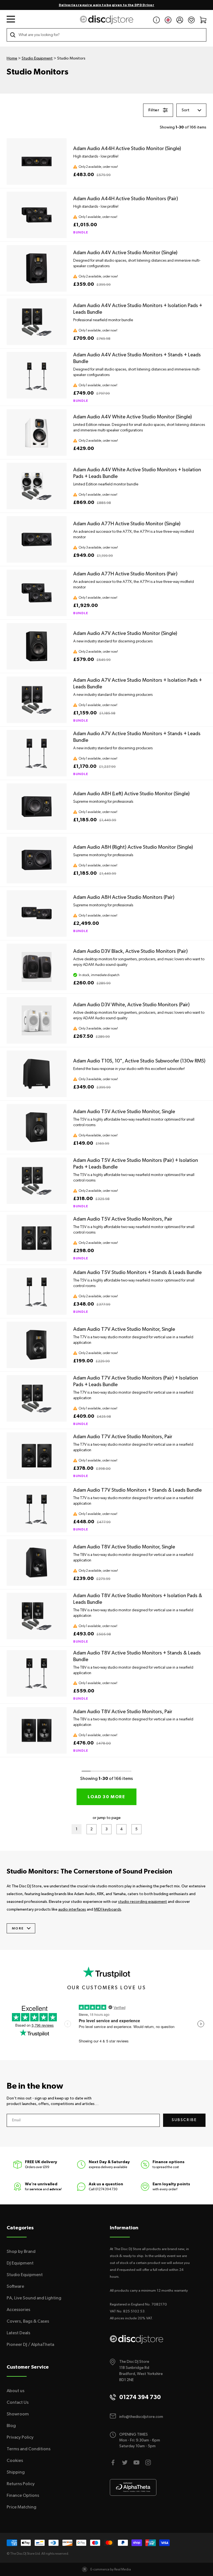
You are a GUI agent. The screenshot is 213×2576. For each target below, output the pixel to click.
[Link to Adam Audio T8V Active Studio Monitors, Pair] (37, 1730)
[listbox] (191, 110)
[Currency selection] (168, 20)
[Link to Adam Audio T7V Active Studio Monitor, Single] (37, 1345)
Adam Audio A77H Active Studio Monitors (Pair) (125, 574)
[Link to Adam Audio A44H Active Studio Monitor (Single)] (37, 161)
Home (12, 58)
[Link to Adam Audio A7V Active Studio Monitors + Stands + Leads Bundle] (37, 753)
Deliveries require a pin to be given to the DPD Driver (106, 5)
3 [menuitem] (108, 1830)
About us (16, 2391)
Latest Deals (18, 2333)
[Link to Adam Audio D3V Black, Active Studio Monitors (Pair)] (37, 967)
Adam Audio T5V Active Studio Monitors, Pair (123, 1219)
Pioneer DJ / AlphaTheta (30, 2345)
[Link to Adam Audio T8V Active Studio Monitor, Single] (37, 1563)
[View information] (156, 20)
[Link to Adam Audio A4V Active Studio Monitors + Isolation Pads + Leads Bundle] (37, 322)
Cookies (15, 2461)
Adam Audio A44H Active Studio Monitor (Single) (127, 149)
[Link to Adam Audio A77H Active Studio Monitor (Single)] (37, 539)
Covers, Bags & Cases (28, 2321)
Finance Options (23, 2495)
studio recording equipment (143, 1902)
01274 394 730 (106, 2189)
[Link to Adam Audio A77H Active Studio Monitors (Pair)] (37, 593)
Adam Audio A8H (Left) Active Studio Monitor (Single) (131, 794)
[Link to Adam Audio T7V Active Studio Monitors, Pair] (37, 1456)
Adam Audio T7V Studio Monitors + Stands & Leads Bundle (137, 1490)
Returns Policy (21, 2484)
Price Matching (21, 2507)
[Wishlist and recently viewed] (191, 20)
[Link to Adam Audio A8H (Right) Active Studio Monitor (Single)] (37, 860)
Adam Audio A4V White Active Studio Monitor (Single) (133, 417)
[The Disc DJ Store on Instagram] (148, 2462)
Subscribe (184, 2120)
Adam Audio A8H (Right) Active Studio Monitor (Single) (133, 847)
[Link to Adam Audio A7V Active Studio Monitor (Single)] (37, 646)
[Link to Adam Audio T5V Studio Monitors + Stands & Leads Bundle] (37, 1291)
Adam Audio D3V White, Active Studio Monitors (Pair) (131, 1005)
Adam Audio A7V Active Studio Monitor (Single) (125, 634)
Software (15, 2286)
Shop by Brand (21, 2251)
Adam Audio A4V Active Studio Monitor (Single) (125, 253)
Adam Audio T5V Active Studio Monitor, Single (124, 1112)
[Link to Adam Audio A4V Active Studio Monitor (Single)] (37, 268)
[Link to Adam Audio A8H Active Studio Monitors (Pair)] (37, 913)
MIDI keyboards (108, 1910)
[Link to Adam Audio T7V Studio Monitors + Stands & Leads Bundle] (37, 1509)
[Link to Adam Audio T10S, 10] (37, 1074)
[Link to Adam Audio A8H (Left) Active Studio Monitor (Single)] (37, 807)
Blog (11, 2426)
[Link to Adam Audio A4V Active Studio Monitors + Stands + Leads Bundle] (37, 375)
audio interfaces (72, 1910)
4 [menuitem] (123, 1830)
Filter (154, 110)
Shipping (16, 2472)
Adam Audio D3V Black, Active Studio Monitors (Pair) (130, 951)
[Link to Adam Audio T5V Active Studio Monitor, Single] (37, 1127)
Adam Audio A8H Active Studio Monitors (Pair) (124, 897)
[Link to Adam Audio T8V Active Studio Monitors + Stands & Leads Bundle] (37, 1673)
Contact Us (18, 2402)
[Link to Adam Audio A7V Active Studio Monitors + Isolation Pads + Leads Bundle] (37, 700)
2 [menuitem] (93, 1830)
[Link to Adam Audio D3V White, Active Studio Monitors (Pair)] (37, 1020)
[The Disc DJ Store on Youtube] (136, 2462)
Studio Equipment (37, 58)
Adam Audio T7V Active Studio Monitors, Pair (123, 1437)
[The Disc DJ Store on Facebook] (113, 2462)
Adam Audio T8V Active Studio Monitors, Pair (123, 1712)
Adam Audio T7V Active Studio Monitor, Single (124, 1329)
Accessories (18, 2310)
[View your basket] (203, 20)
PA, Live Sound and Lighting (34, 2298)
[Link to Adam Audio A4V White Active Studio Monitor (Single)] (37, 433)
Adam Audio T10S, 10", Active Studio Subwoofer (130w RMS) (139, 1061)
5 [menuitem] (138, 1830)
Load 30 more (106, 1797)
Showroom (18, 2414)
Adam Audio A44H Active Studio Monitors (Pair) (126, 199)
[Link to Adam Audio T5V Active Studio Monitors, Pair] (37, 1238)
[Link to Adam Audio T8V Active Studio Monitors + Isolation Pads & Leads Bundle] (37, 1616)
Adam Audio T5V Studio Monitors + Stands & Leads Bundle (137, 1273)
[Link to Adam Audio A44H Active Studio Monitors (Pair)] (37, 215)
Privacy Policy (20, 2437)
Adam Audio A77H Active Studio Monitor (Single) (127, 524)
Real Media (123, 2569)
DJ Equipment (20, 2263)
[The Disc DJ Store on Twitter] (125, 2462)
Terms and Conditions (29, 2449)
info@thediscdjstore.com (141, 2417)
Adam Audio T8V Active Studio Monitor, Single (124, 1547)
